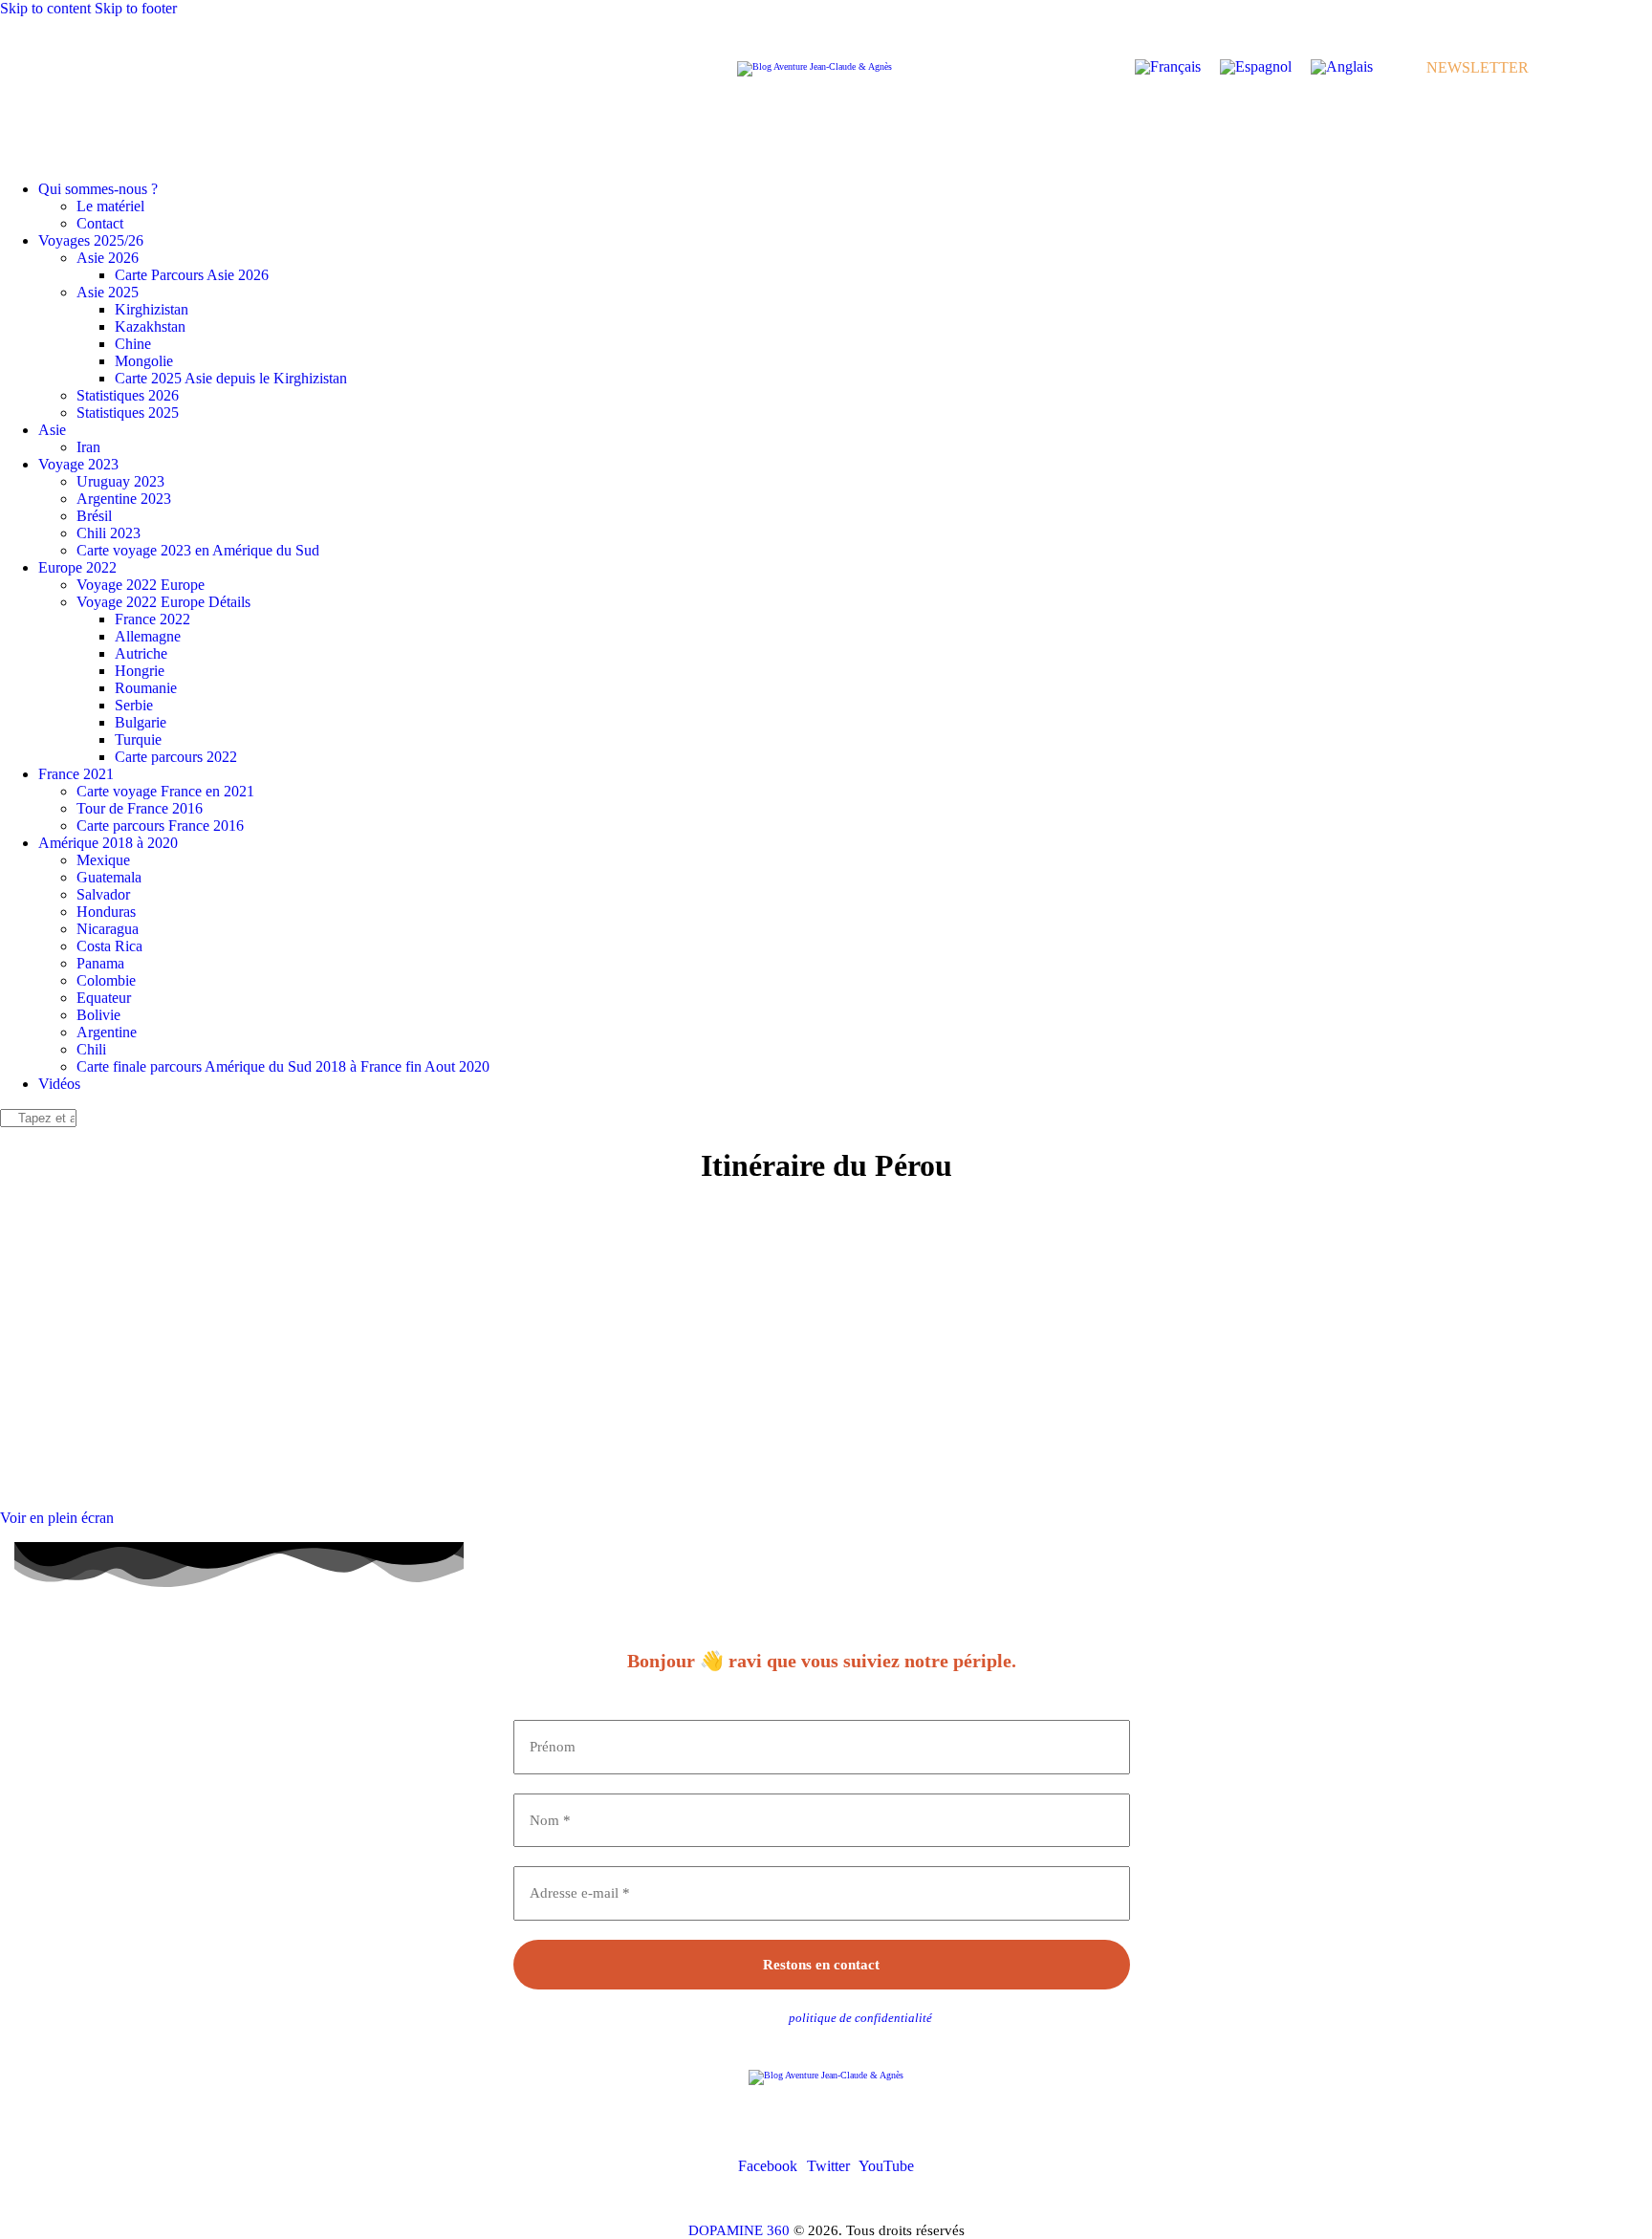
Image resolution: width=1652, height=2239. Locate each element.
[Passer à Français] (1168, 67)
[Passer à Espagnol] (1256, 67)
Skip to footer (136, 8)
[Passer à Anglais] (1342, 67)
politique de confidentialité (860, 2018)
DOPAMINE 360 (739, 2230)
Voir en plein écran (57, 1518)
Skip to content (45, 8)
